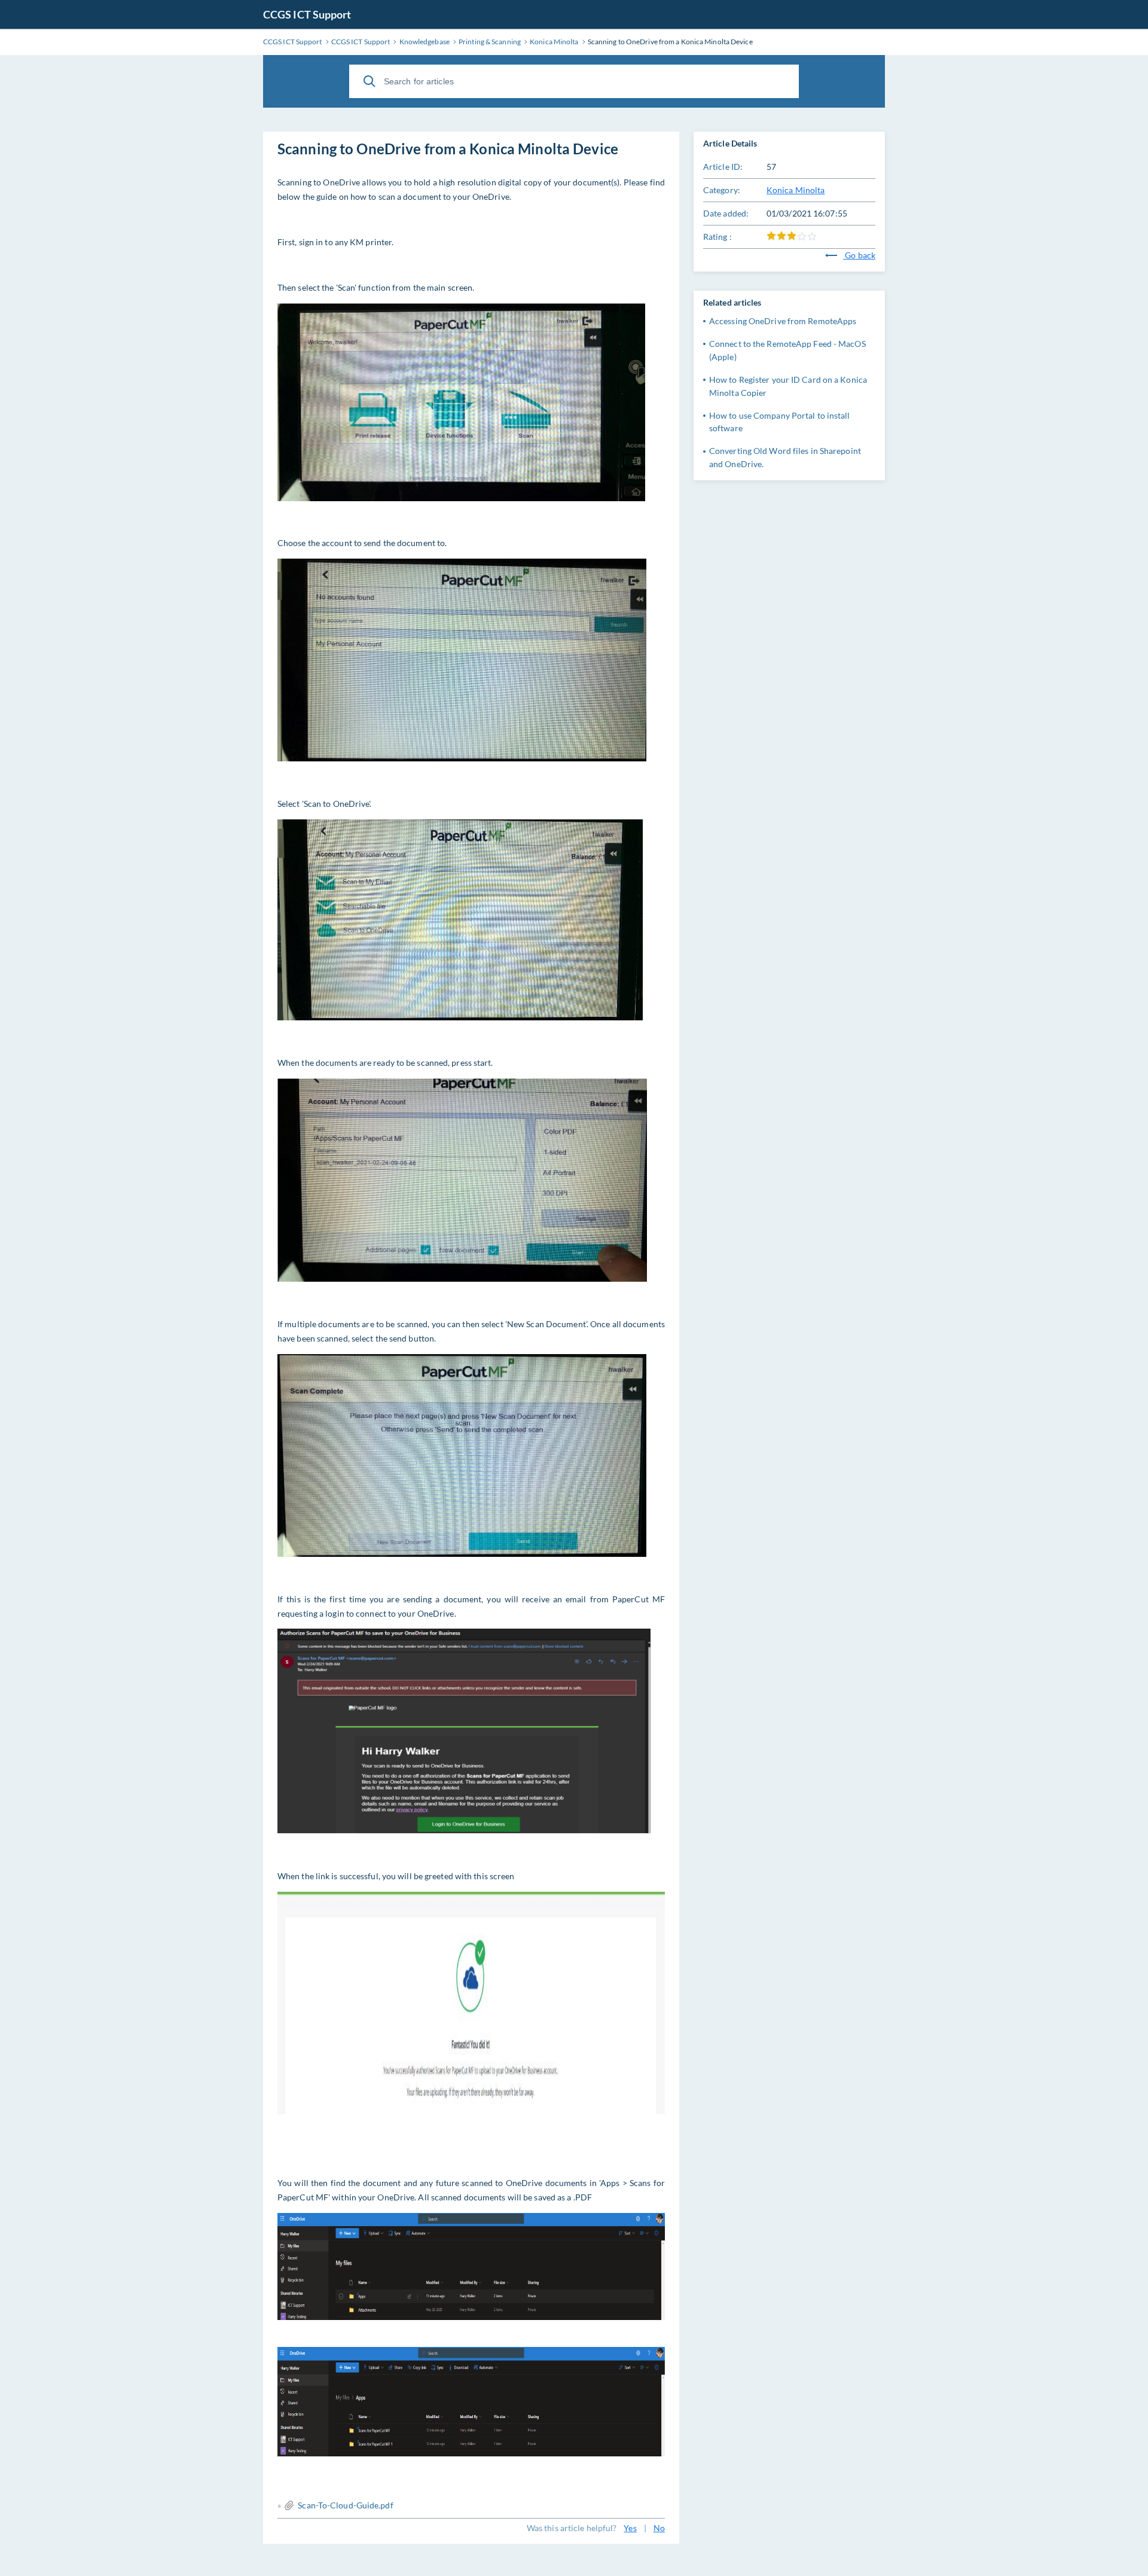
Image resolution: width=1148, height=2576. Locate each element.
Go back (859, 255)
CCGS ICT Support (307, 14)
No (659, 2528)
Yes (630, 2528)
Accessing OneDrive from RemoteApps (783, 321)
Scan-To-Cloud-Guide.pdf (345, 2505)
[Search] (370, 81)
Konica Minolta (796, 190)
